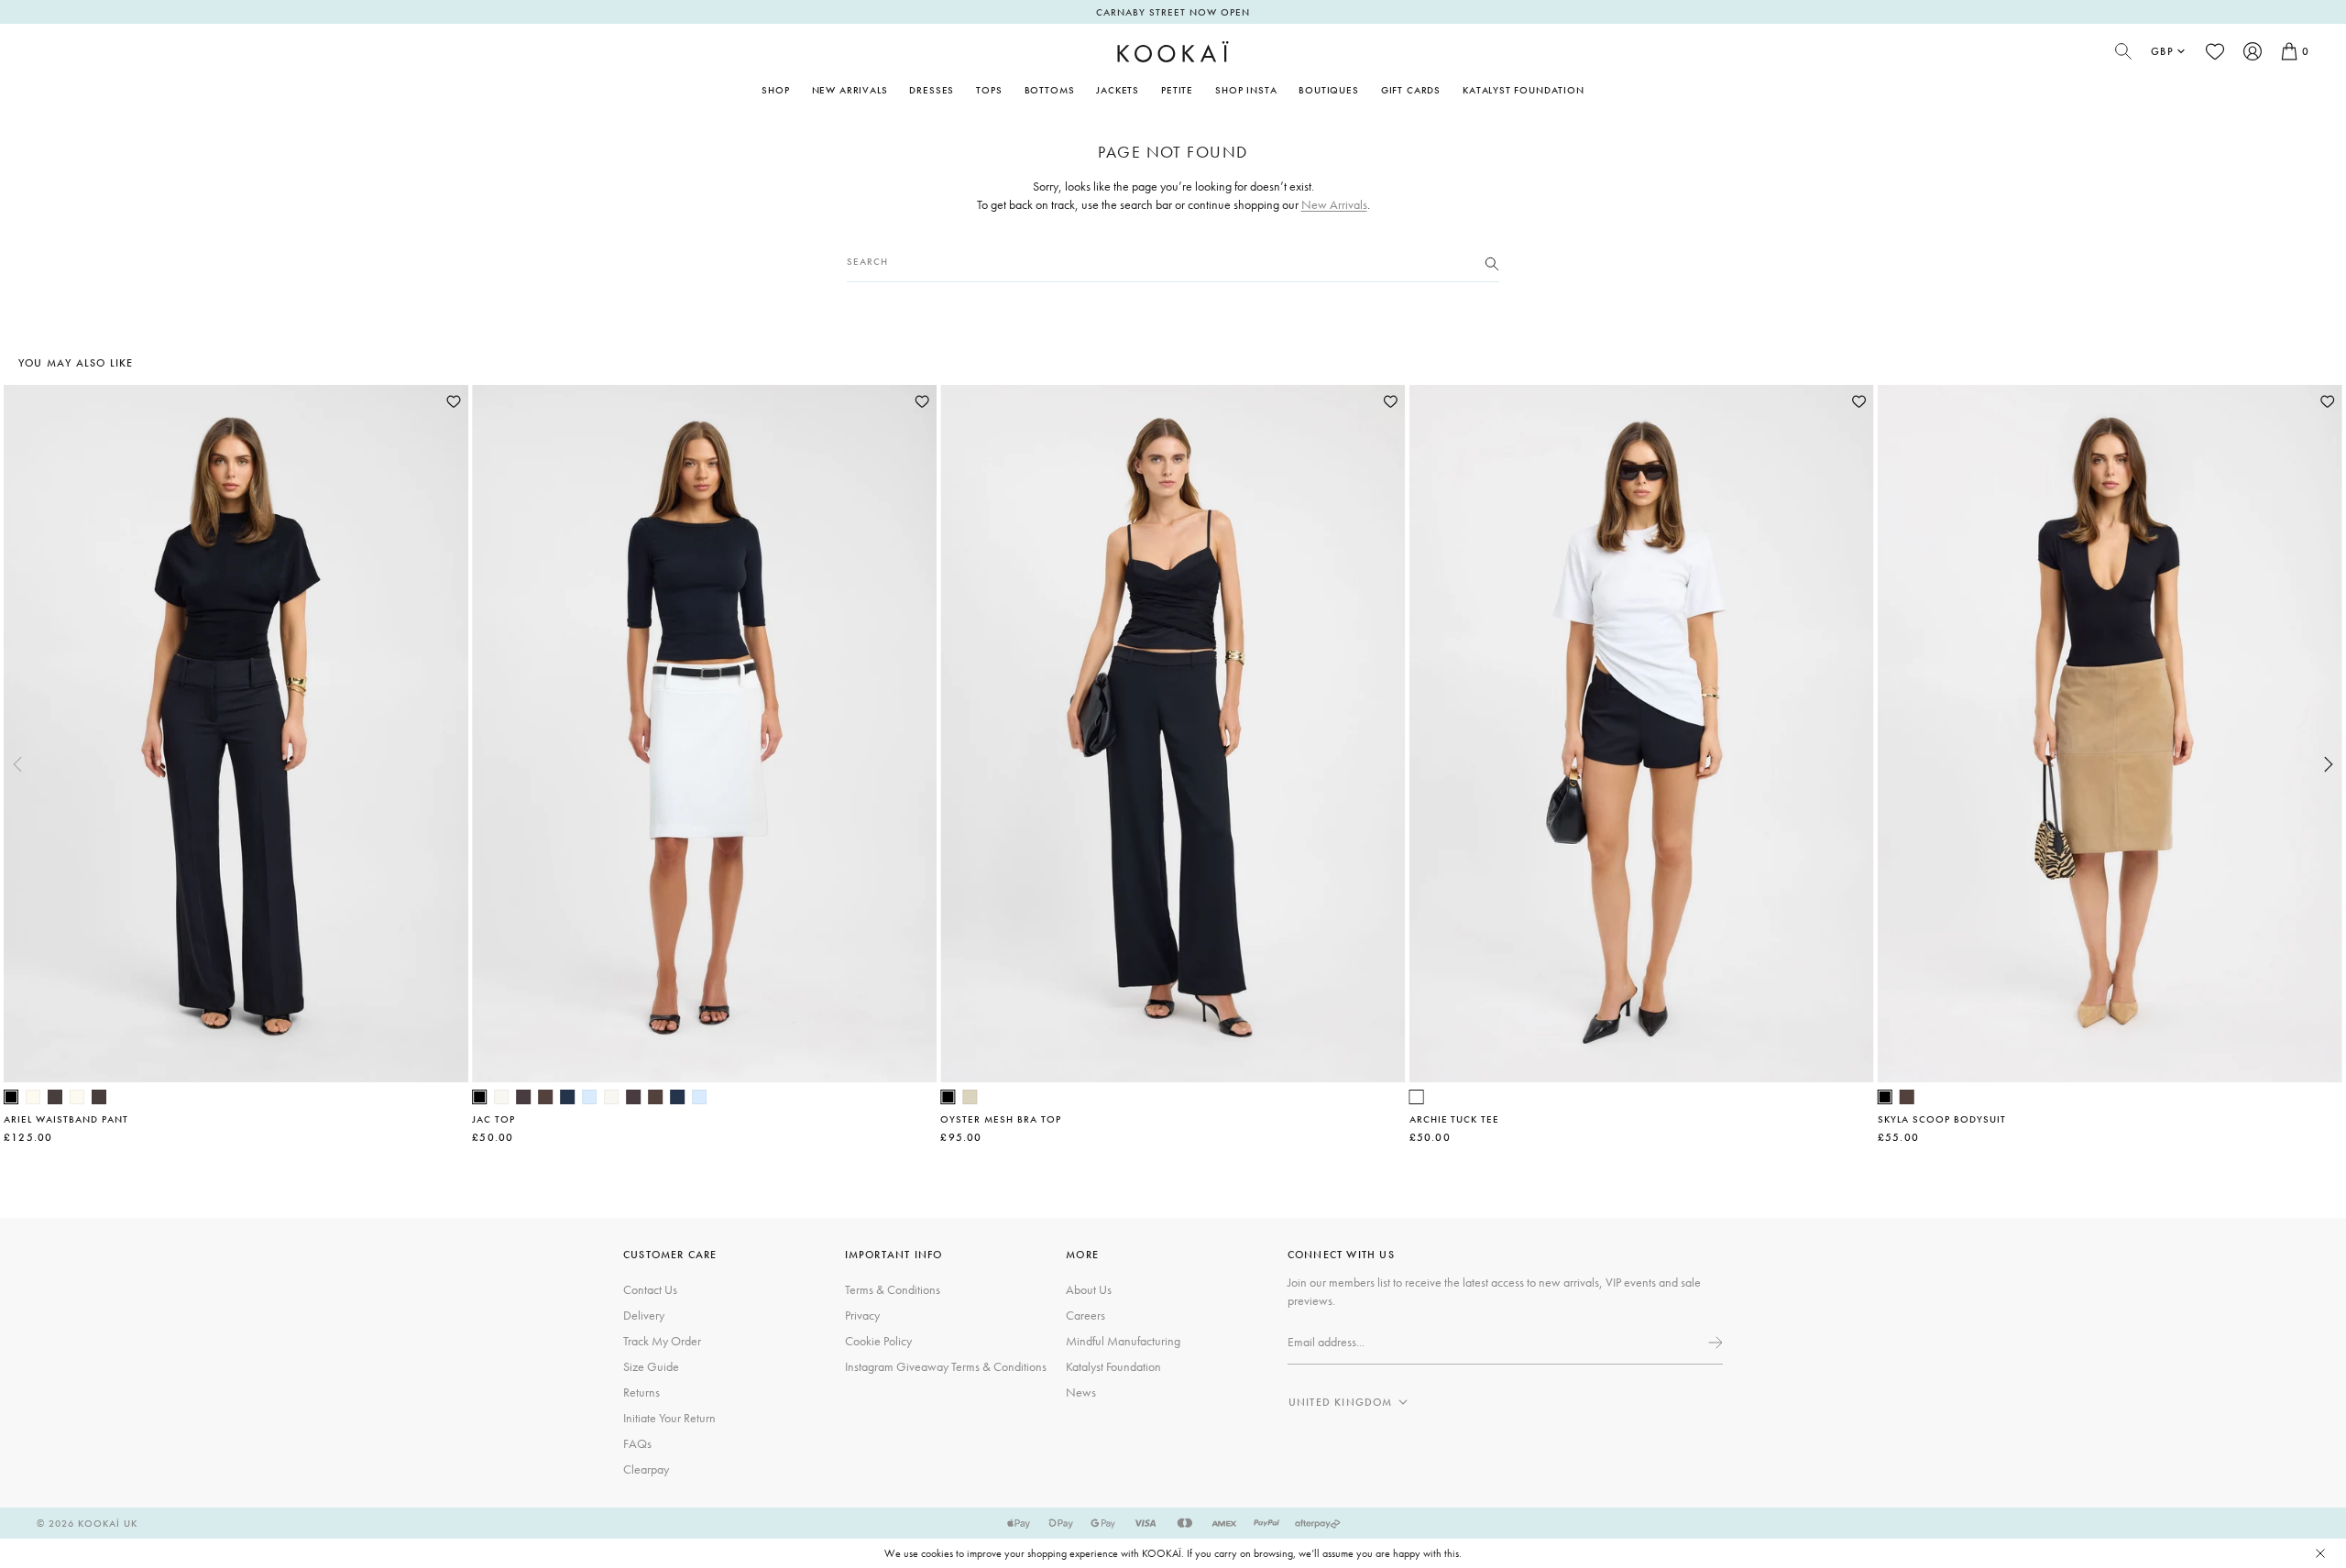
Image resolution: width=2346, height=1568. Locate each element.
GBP (2162, 51)
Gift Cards (1411, 90)
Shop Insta (1246, 90)
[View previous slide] (17, 764)
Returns (641, 1392)
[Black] (11, 1097)
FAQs (637, 1443)
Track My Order (662, 1341)
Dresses (932, 90)
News (1081, 1392)
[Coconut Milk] (501, 1097)
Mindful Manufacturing (1123, 1341)
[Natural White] (33, 1097)
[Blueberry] (567, 1097)
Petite (1177, 90)
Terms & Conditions (893, 1289)
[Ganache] (545, 1097)
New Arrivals (850, 90)
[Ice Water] (589, 1097)
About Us (1089, 1289)
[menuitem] (850, 90)
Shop (775, 90)
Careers (1085, 1315)
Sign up (1714, 1343)
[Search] (1492, 262)
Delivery (644, 1315)
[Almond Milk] (970, 1097)
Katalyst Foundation (1524, 90)
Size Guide (651, 1366)
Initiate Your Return (669, 1418)
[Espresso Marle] (523, 1097)
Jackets (1118, 90)
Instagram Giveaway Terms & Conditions (946, 1366)
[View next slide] (2329, 764)
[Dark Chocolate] (55, 1097)
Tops (989, 90)
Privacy (862, 1315)
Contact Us (650, 1289)
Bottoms (1050, 90)
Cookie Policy (878, 1341)
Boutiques (1328, 90)
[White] (1417, 1097)
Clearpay (646, 1469)
